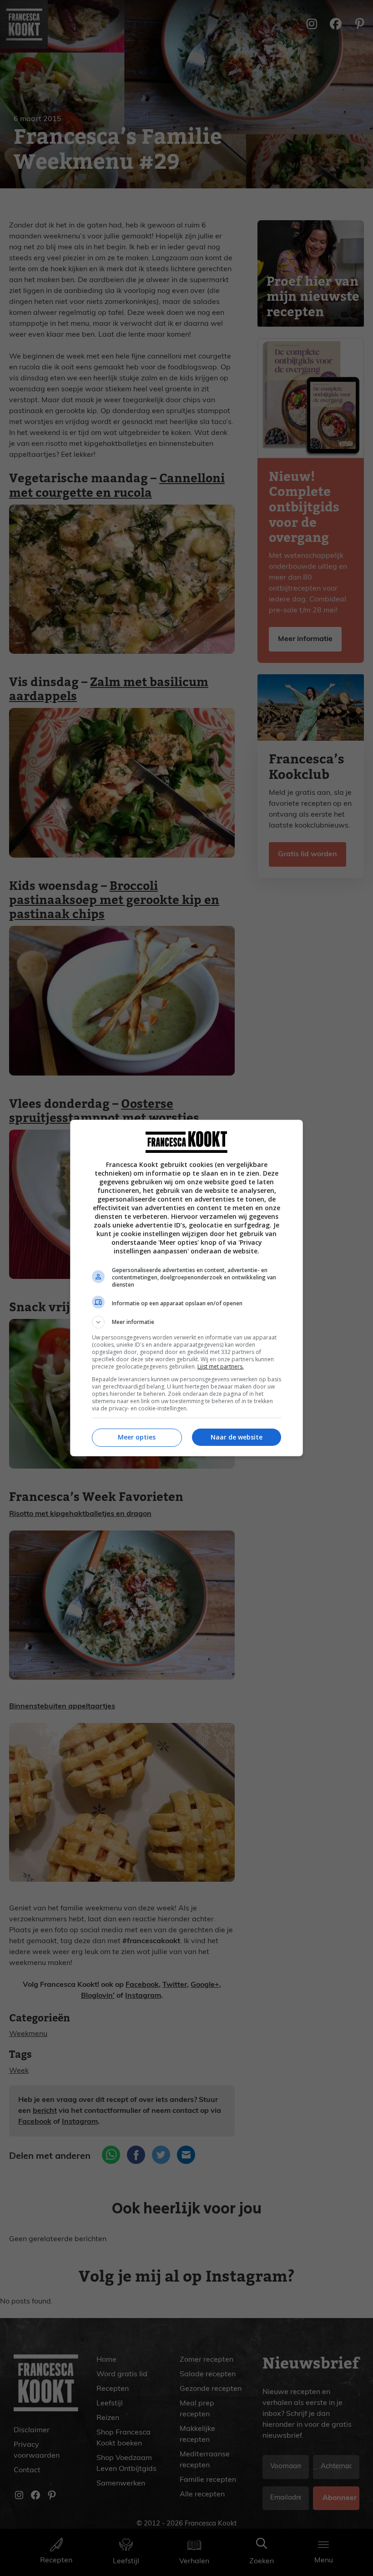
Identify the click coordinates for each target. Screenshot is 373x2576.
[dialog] (186, 1288)
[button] (186, 1322)
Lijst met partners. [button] (221, 1366)
